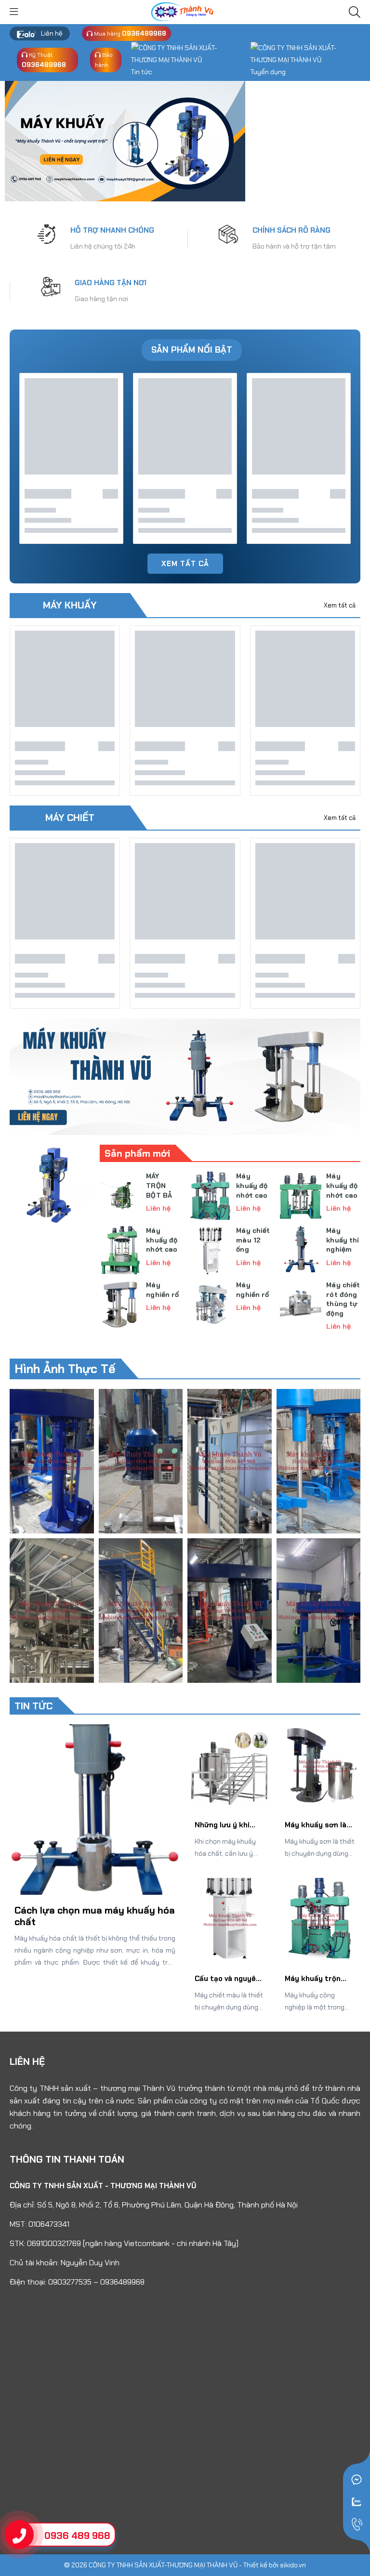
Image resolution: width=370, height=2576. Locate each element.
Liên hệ (52, 33)
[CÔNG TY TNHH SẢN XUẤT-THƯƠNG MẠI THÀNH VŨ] (185, 11)
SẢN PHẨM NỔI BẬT (192, 350)
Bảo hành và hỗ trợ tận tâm (294, 246)
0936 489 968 (77, 2536)
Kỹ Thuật (44, 60)
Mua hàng (129, 33)
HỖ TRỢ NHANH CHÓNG (112, 230)
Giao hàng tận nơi (101, 299)
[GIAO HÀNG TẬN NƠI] (51, 286)
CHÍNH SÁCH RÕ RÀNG (291, 230)
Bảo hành (104, 60)
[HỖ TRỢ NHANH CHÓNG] (46, 233)
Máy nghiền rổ (162, 1290)
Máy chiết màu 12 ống (253, 1240)
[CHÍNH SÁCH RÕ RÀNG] (228, 233)
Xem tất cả (185, 564)
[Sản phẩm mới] (50, 1184)
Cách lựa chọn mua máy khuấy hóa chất (95, 1916)
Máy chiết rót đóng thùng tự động (343, 1299)
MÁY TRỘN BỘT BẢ (159, 1185)
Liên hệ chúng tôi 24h (103, 246)
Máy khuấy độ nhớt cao (252, 1185)
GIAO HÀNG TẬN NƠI (111, 283)
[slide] (125, 141)
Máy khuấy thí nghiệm (343, 1240)
